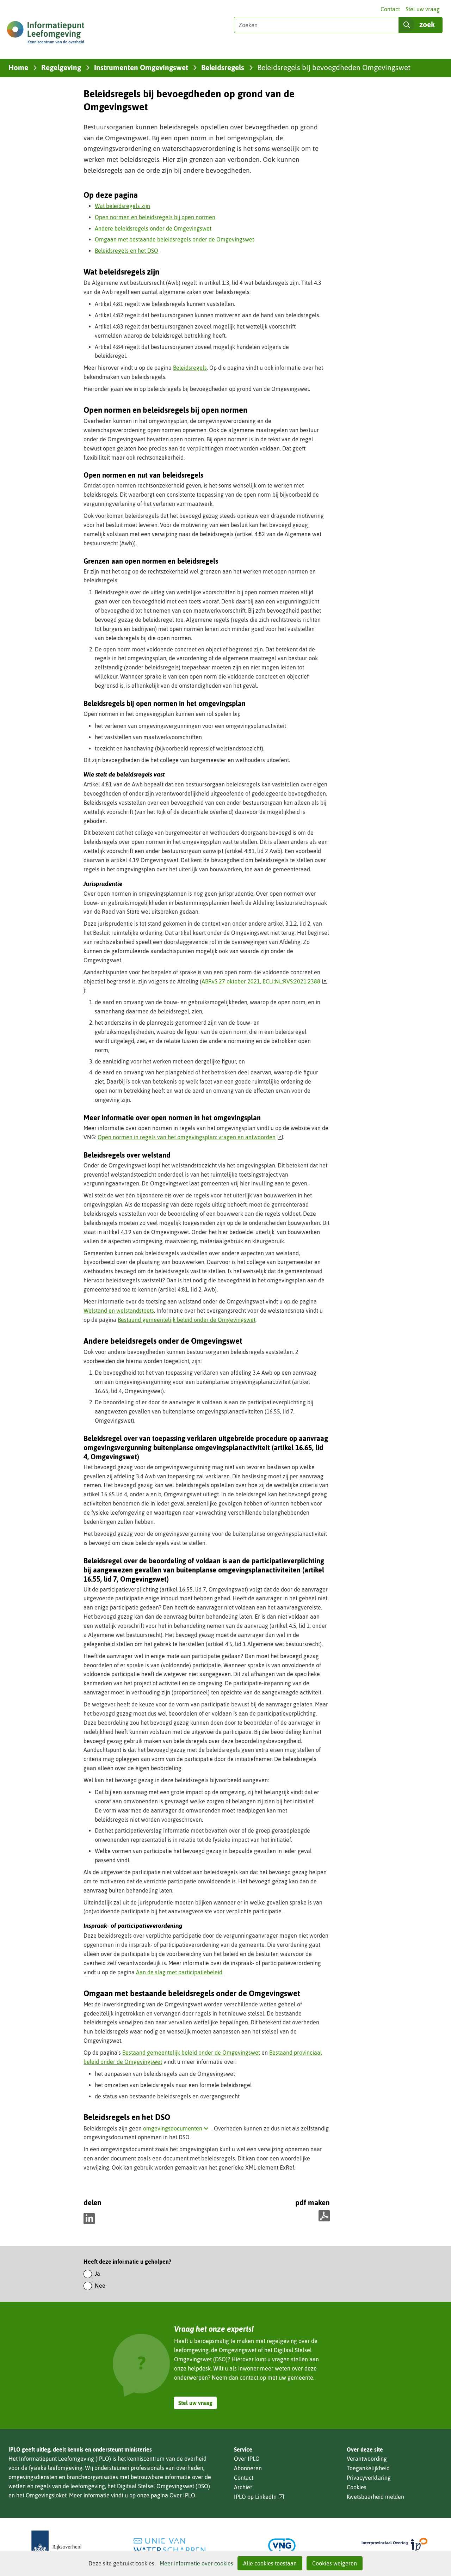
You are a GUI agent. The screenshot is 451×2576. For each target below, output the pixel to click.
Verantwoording (367, 2459)
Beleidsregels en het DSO (126, 251)
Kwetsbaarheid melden (375, 2497)
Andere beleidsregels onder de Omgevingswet (153, 228)
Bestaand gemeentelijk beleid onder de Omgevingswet (187, 1320)
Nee (100, 2286)
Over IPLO (182, 2495)
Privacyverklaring (369, 2478)
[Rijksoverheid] (56, 2546)
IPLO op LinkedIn (259, 2497)
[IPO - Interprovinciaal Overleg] (395, 2546)
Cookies (357, 2487)
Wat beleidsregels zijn (122, 206)
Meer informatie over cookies (196, 2563)
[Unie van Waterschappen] (169, 2546)
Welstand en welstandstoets (119, 1311)
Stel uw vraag (423, 9)
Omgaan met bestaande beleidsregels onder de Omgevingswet (174, 239)
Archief (243, 2487)
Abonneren (248, 2468)
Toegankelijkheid (368, 2468)
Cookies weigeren (335, 2563)
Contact (390, 9)
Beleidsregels (190, 368)
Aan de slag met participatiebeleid (179, 1972)
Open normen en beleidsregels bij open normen (155, 217)
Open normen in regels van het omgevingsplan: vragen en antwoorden (190, 1137)
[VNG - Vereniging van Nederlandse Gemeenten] (282, 2546)
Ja (97, 2274)
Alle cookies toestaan (270, 2563)
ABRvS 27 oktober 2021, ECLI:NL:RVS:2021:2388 (265, 981)
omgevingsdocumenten (177, 2128)
